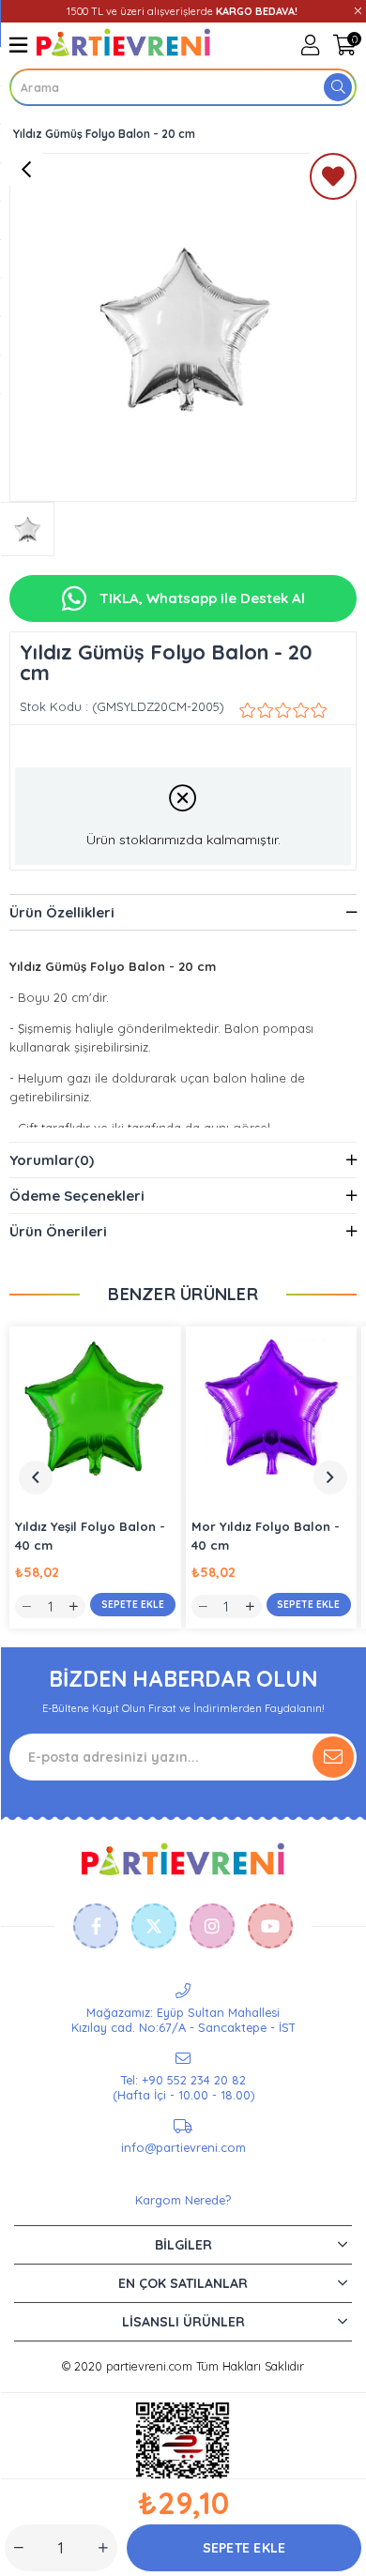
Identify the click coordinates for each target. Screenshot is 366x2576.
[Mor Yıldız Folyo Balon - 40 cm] (272, 1412)
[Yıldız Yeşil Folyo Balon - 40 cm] (95, 1412)
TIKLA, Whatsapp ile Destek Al (200, 598)
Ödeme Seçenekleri (77, 1196)
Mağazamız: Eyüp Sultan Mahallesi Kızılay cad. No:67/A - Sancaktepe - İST (183, 2020)
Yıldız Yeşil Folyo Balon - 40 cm (90, 1536)
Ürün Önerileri (58, 1231)
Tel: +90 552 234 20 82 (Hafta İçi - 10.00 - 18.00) (183, 2087)
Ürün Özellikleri (62, 912)
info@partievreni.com (183, 2147)
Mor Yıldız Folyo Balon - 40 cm (266, 1536)
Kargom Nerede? (183, 2200)
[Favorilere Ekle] (333, 180)
